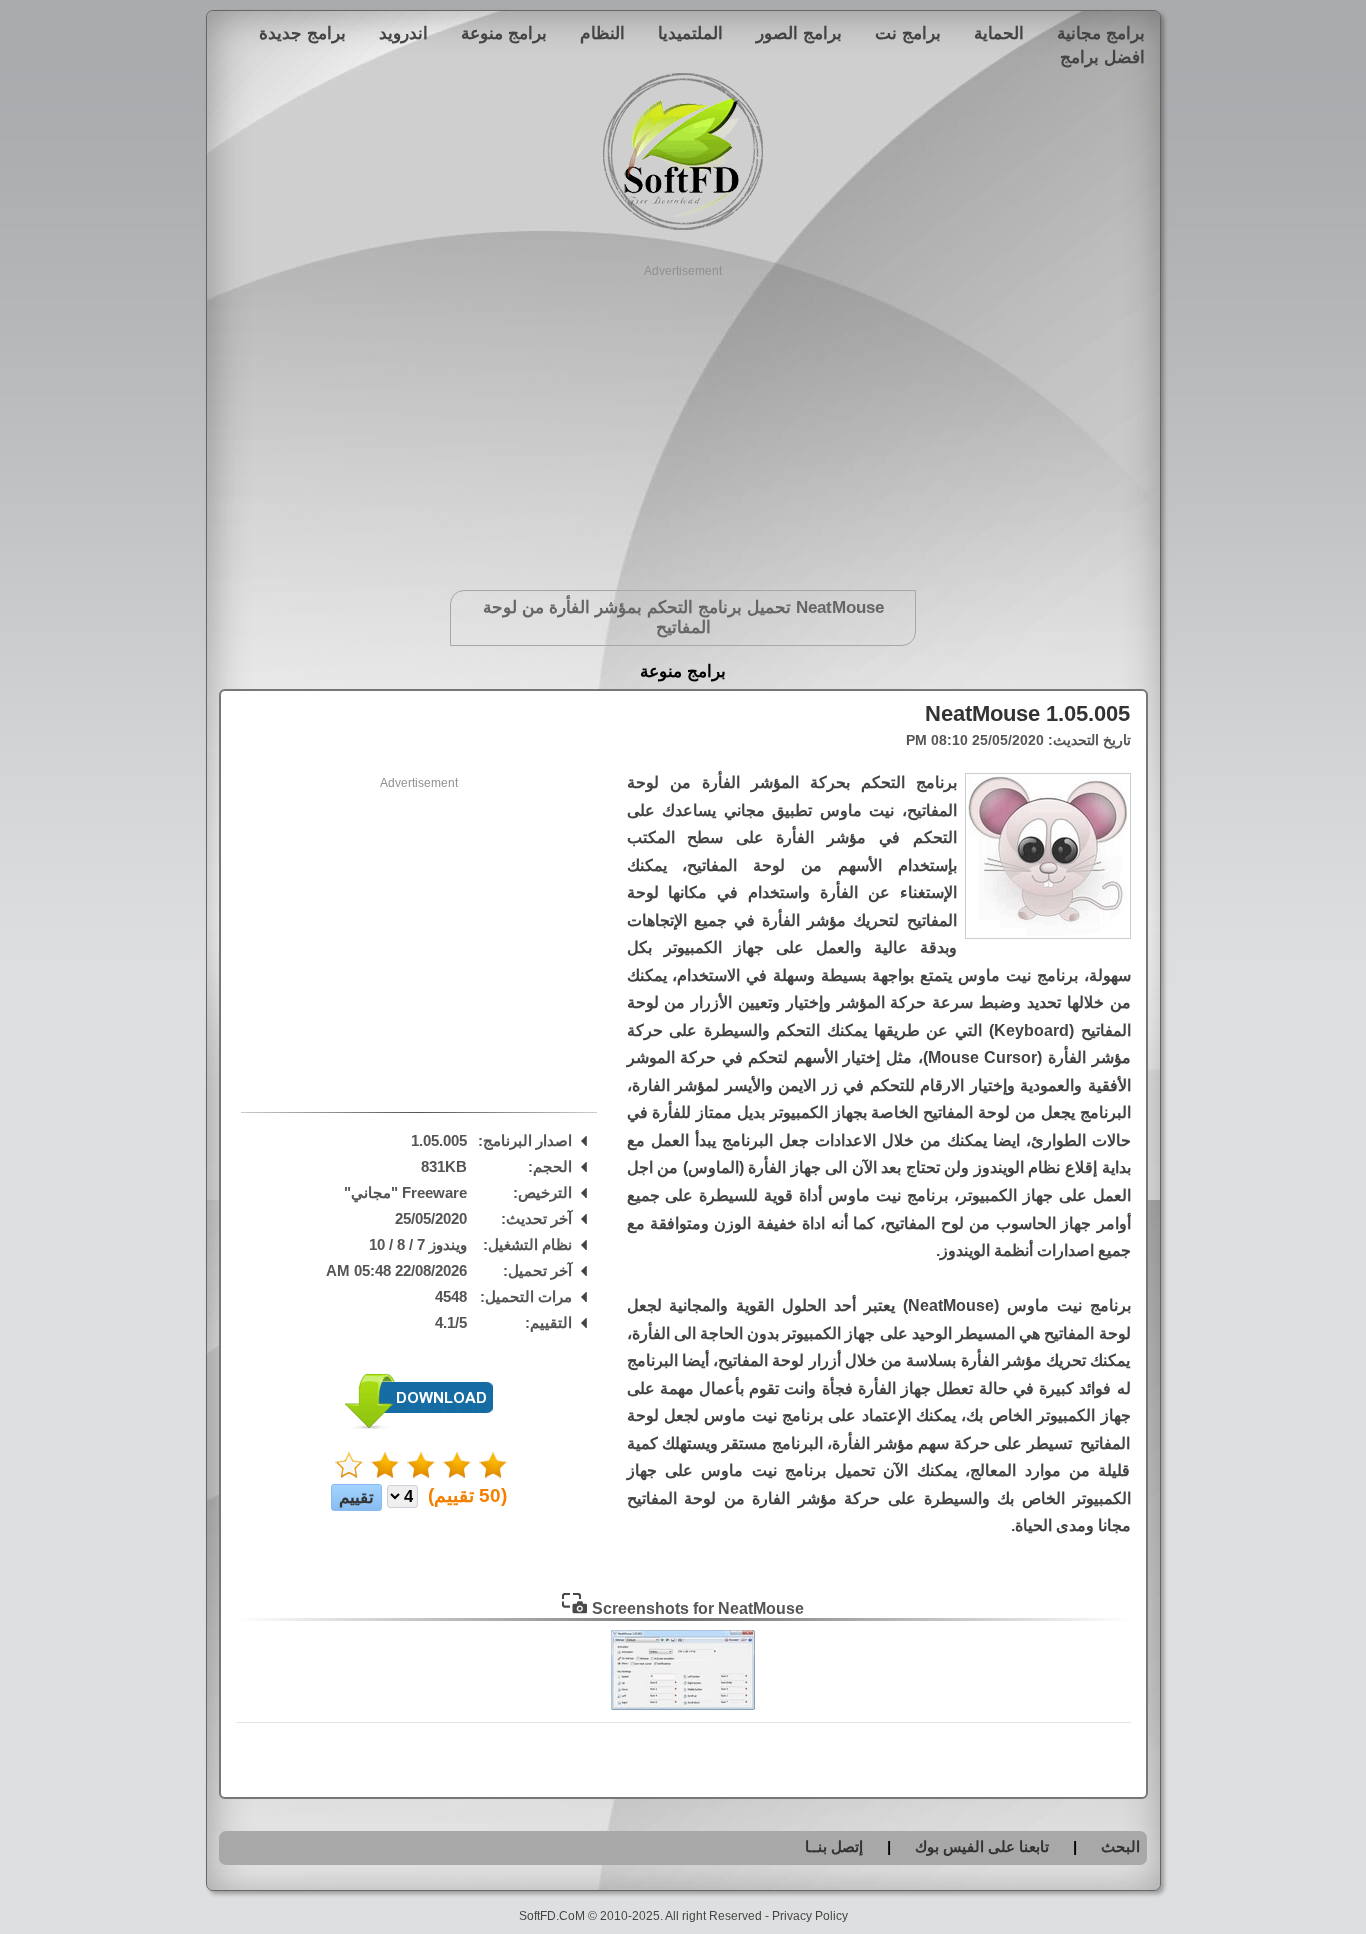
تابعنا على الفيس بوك (982, 1846)
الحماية (999, 33)
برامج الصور (799, 33)
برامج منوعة (504, 33)
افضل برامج (1102, 57)
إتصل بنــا (834, 1846)
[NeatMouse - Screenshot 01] (683, 1705)
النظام (602, 33)
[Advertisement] (683, 420)
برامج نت (908, 33)
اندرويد (403, 33)
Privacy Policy (810, 1916)
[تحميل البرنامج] (419, 1424)
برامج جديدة (302, 33)
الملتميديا (690, 33)
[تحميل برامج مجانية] (683, 226)
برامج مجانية (1101, 33)
